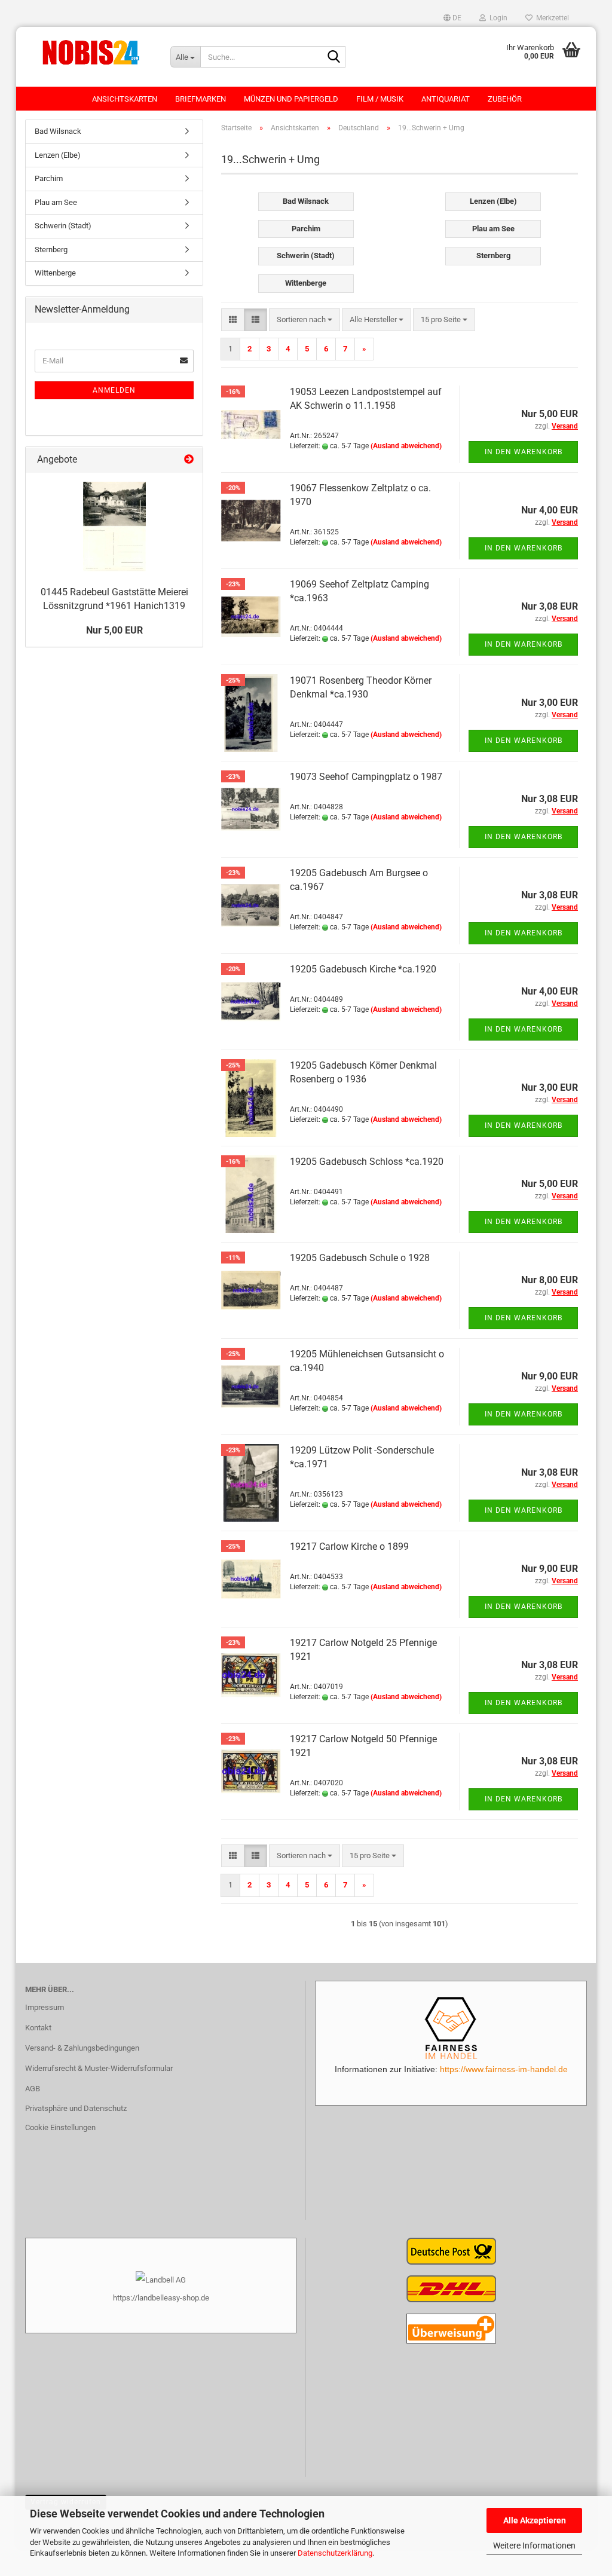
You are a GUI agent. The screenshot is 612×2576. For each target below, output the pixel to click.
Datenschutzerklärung (335, 2553)
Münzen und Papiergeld (291, 99)
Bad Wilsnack (58, 131)
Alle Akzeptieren (535, 2520)
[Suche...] (334, 57)
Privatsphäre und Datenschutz (76, 2108)
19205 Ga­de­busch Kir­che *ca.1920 (363, 969)
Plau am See (56, 202)
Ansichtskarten (125, 99)
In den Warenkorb (524, 452)
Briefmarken (201, 99)
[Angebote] (189, 460)
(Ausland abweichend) (406, 446)
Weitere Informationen (534, 2546)
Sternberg (51, 250)
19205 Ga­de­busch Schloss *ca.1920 (367, 1162)
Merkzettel (551, 18)
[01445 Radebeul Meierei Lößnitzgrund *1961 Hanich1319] (114, 527)
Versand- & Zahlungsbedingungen (82, 2048)
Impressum (45, 2007)
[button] (452, 18)
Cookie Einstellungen (60, 2127)
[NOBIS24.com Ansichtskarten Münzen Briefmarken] (89, 51)
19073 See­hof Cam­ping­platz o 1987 (366, 777)
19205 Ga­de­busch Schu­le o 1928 (360, 1258)
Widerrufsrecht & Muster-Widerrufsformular (99, 2068)
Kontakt (38, 2028)
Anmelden (114, 390)
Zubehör (505, 99)
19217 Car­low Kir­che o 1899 (349, 1546)
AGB (33, 2089)
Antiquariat (446, 99)
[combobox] (305, 320)
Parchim (49, 178)
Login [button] (497, 18)
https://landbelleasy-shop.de (161, 2298)
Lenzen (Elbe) (58, 155)
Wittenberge (55, 273)
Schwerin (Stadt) (63, 226)
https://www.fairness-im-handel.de (504, 2069)
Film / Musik (380, 99)
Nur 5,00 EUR (114, 630)
